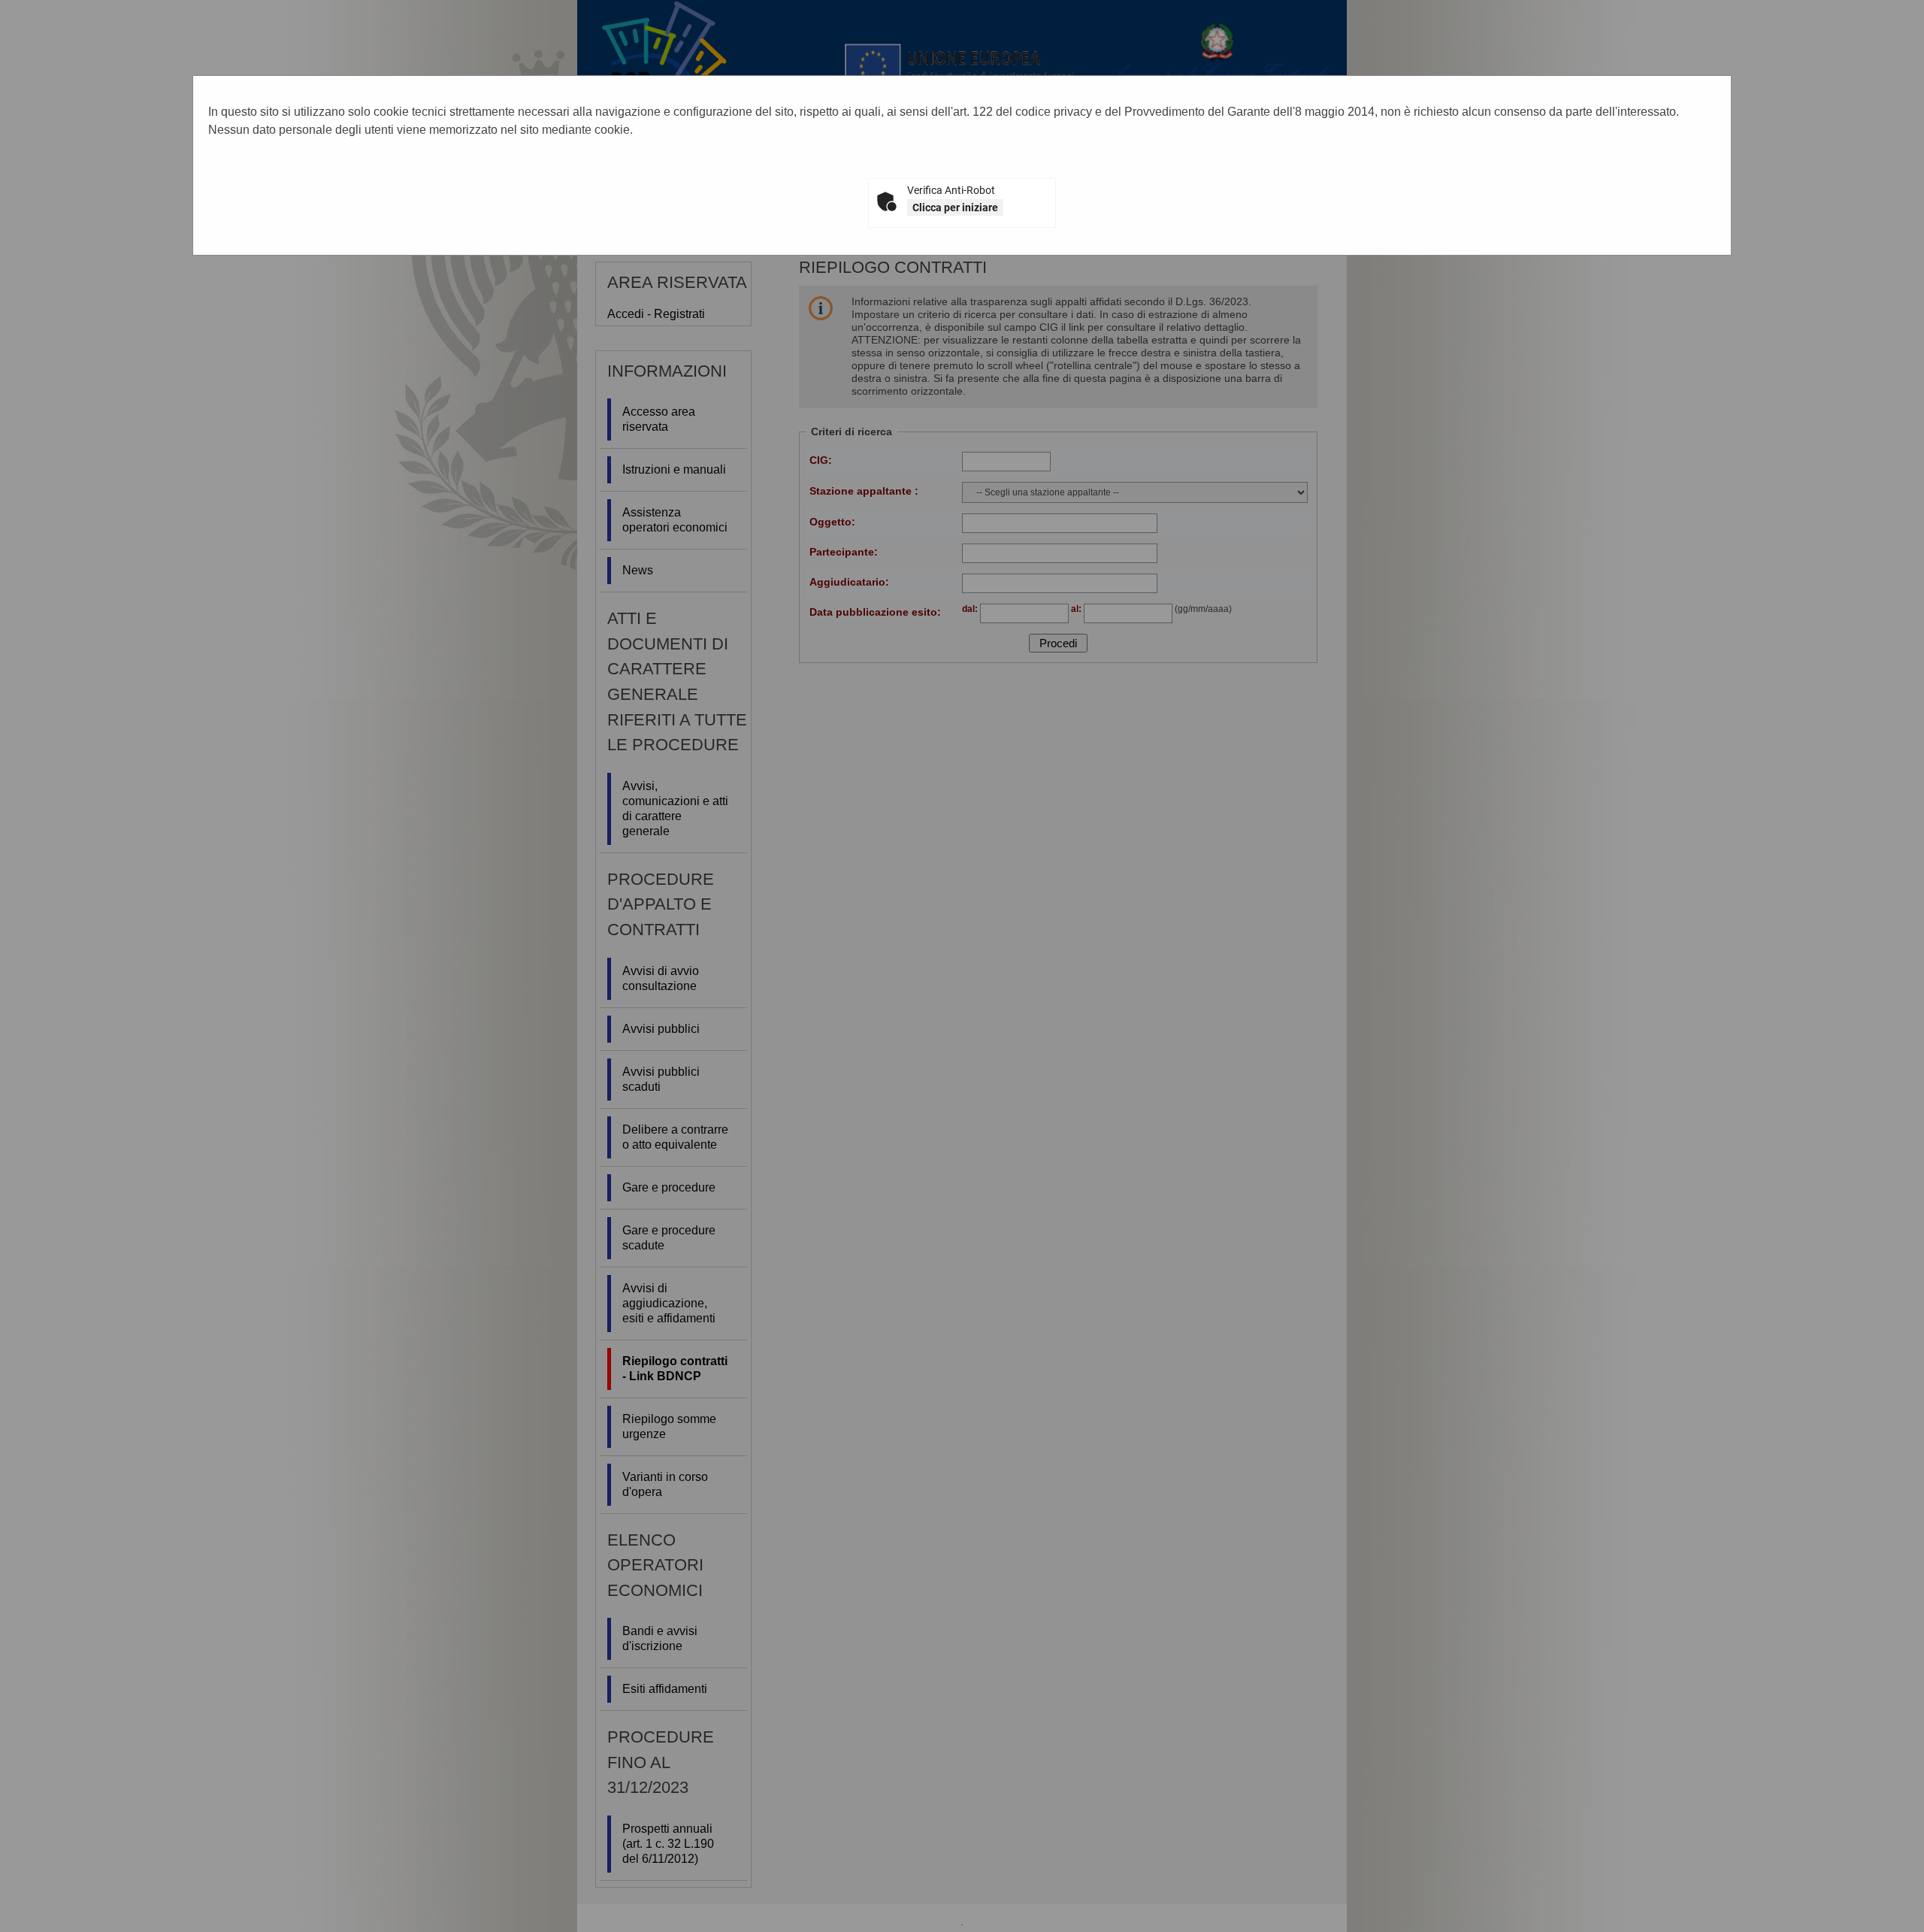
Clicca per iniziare (955, 207)
